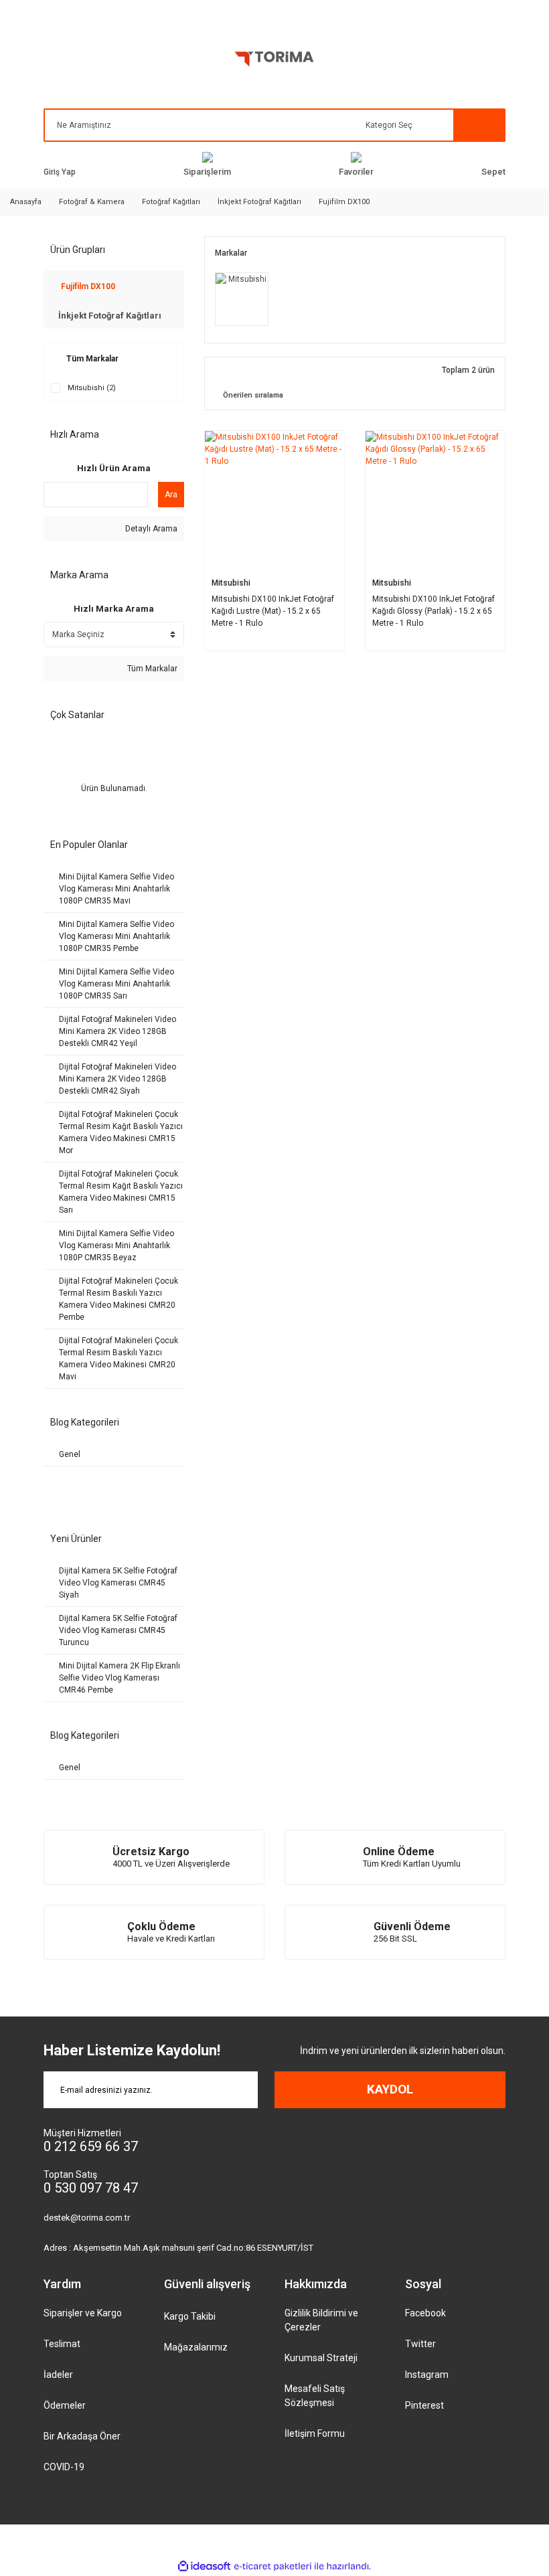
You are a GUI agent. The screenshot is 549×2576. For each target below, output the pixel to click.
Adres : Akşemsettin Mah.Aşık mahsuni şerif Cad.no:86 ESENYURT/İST (178, 2248)
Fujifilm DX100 (344, 202)
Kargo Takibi (190, 2316)
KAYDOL (390, 2089)
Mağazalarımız (196, 2347)
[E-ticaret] (273, 2566)
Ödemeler (65, 2405)
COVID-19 (64, 2467)
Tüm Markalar (151, 669)
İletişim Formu (315, 2433)
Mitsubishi (231, 582)
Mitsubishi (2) (92, 388)
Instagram (427, 2375)
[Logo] (274, 62)
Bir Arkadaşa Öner (82, 2436)
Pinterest (424, 2405)
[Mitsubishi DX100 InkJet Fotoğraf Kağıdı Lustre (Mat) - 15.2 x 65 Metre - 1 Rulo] (274, 501)
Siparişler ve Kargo (83, 2313)
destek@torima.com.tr (87, 2218)
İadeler (58, 2375)
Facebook (425, 2313)
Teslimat (62, 2344)
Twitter (420, 2344)
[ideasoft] (204, 2566)
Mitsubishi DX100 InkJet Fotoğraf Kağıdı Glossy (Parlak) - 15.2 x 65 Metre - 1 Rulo (434, 611)
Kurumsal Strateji (321, 2358)
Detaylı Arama (150, 529)
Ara (171, 495)
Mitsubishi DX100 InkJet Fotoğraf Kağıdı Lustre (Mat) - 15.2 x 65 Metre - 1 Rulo (273, 611)
